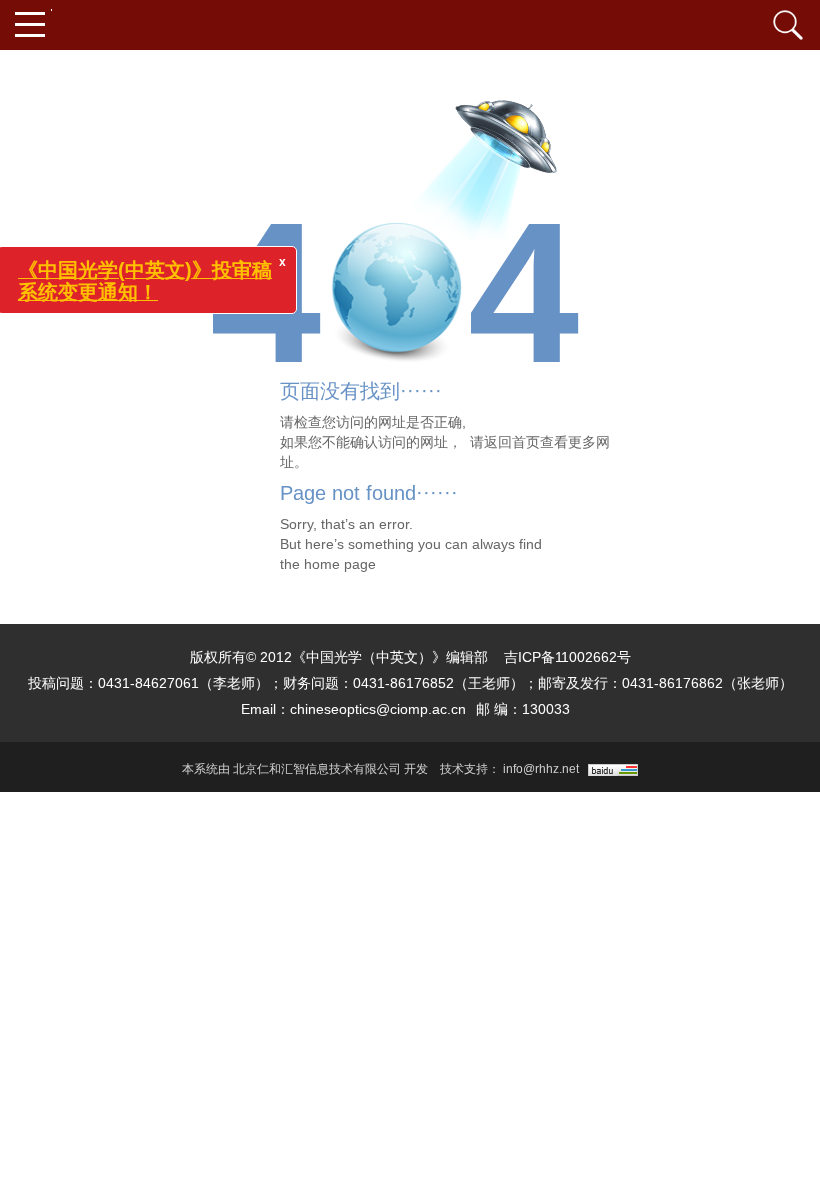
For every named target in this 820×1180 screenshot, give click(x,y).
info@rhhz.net (541, 769)
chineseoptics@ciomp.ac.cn (378, 709)
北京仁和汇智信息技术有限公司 (317, 769)
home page (340, 564)
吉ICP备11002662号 (567, 657)
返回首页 (512, 442)
